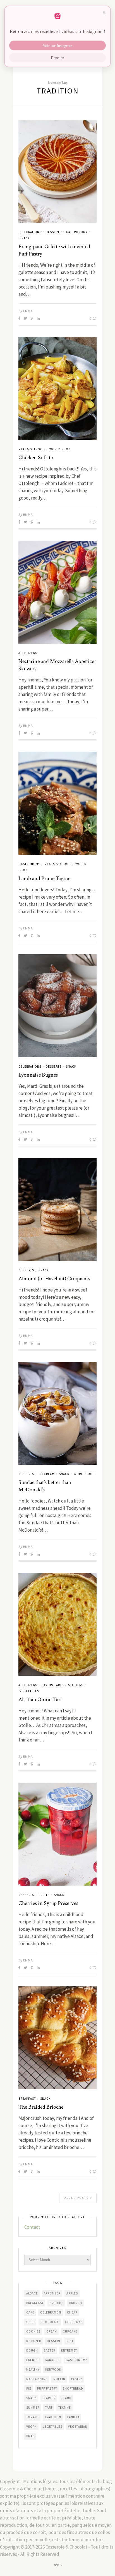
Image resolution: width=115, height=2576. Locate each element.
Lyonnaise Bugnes (38, 1075)
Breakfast (27, 2099)
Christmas (74, 2322)
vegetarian (78, 2427)
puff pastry (47, 2389)
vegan (32, 2427)
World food (60, 449)
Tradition (53, 2417)
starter (49, 2398)
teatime (65, 2408)
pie (29, 2389)
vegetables (52, 2427)
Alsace (32, 2293)
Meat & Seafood (32, 449)
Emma (28, 311)
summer (33, 2408)
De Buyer (34, 2341)
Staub (66, 2398)
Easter (50, 2350)
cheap (72, 2312)
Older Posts (77, 2198)
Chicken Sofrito (36, 458)
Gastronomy (77, 232)
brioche (56, 2303)
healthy (33, 2369)
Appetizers (28, 653)
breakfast (35, 2303)
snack (31, 2398)
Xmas (30, 2436)
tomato (33, 2417)
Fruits (44, 1895)
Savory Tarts (53, 1685)
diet (70, 2341)
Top (57, 2565)
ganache (52, 2360)
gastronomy (76, 2360)
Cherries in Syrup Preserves (48, 1903)
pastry (77, 2379)
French (33, 2360)
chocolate (50, 2322)
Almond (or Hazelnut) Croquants (54, 1279)
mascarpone (37, 2379)
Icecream (46, 1474)
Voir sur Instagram (57, 45)
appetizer (52, 2293)
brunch (76, 2303)
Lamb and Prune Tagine (44, 878)
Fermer (58, 58)
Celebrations (30, 232)
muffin (59, 2379)
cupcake (70, 2331)
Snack (25, 238)
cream (52, 2331)
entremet (69, 2350)
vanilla (73, 2417)
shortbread (73, 2389)
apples (72, 2293)
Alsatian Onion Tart (40, 1700)
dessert (54, 2341)
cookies (33, 2331)
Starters (76, 1685)
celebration (51, 2312)
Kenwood (53, 2369)
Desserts (54, 232)
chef (30, 2322)
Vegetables (29, 1691)
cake (30, 2312)
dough (32, 2350)
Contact (32, 2227)
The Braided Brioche (41, 2107)
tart (49, 2408)
